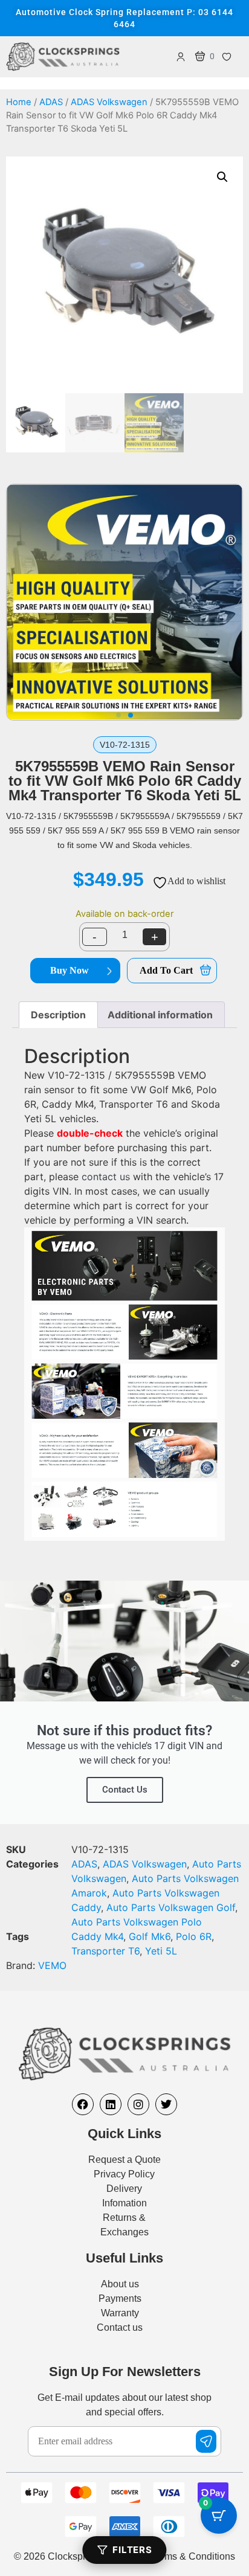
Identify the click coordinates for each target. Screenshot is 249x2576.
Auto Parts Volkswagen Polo (137, 1922)
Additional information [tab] (160, 1015)
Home (19, 102)
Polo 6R (194, 1936)
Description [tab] (58, 1015)
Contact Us (125, 1790)
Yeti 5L (161, 1951)
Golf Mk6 (150, 1936)
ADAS (51, 102)
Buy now (70, 970)
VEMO (52, 1965)
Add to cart (166, 970)
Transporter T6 (105, 1951)
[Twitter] (166, 2104)
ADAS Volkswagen (109, 102)
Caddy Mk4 (97, 1936)
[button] (222, 177)
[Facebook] (83, 2104)
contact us (106, 1177)
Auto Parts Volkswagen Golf (171, 1907)
